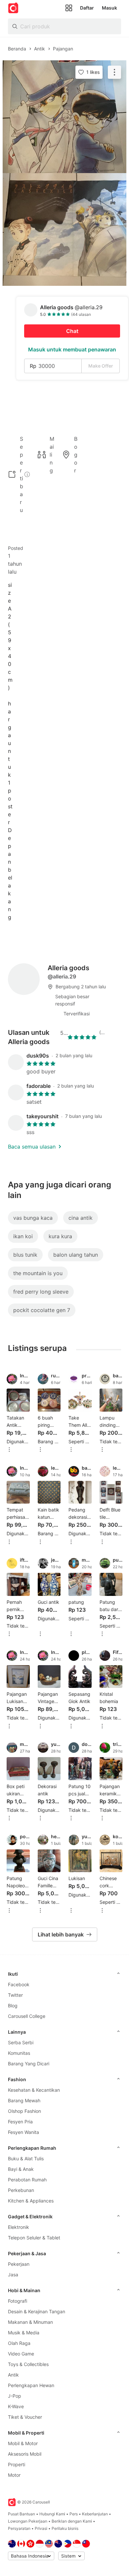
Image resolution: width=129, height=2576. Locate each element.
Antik (13, 2375)
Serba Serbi (21, 2042)
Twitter (15, 1995)
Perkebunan (21, 2190)
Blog (13, 2006)
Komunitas (19, 2053)
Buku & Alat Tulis (26, 2158)
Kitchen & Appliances (31, 2201)
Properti (17, 2464)
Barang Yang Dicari (29, 2064)
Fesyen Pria (20, 2122)
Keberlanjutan (95, 2514)
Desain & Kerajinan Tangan (37, 2311)
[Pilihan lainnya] (9, 1450)
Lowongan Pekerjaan (28, 2521)
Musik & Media (24, 2333)
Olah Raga (19, 2343)
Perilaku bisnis (65, 2528)
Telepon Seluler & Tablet (34, 2238)
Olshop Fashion (24, 2111)
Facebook (19, 1984)
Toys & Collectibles (28, 2364)
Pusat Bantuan (21, 2514)
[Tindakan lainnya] (114, 72)
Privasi (41, 2528)
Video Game (21, 2354)
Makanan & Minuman (30, 2322)
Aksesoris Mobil (25, 2454)
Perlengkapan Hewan (31, 2385)
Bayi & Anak (21, 2169)
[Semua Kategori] (69, 8)
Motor (14, 2475)
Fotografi (18, 2301)
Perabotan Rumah (27, 2180)
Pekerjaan (19, 2264)
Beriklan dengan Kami (72, 2521)
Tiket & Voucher (25, 2417)
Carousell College (27, 2016)
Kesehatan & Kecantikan (34, 2090)
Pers (74, 2514)
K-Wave (16, 2406)
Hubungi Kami (52, 2514)
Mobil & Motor (23, 2443)
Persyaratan (19, 2528)
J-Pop (15, 2396)
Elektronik (19, 2227)
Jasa (13, 2275)
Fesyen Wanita (23, 2132)
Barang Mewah (24, 2100)
